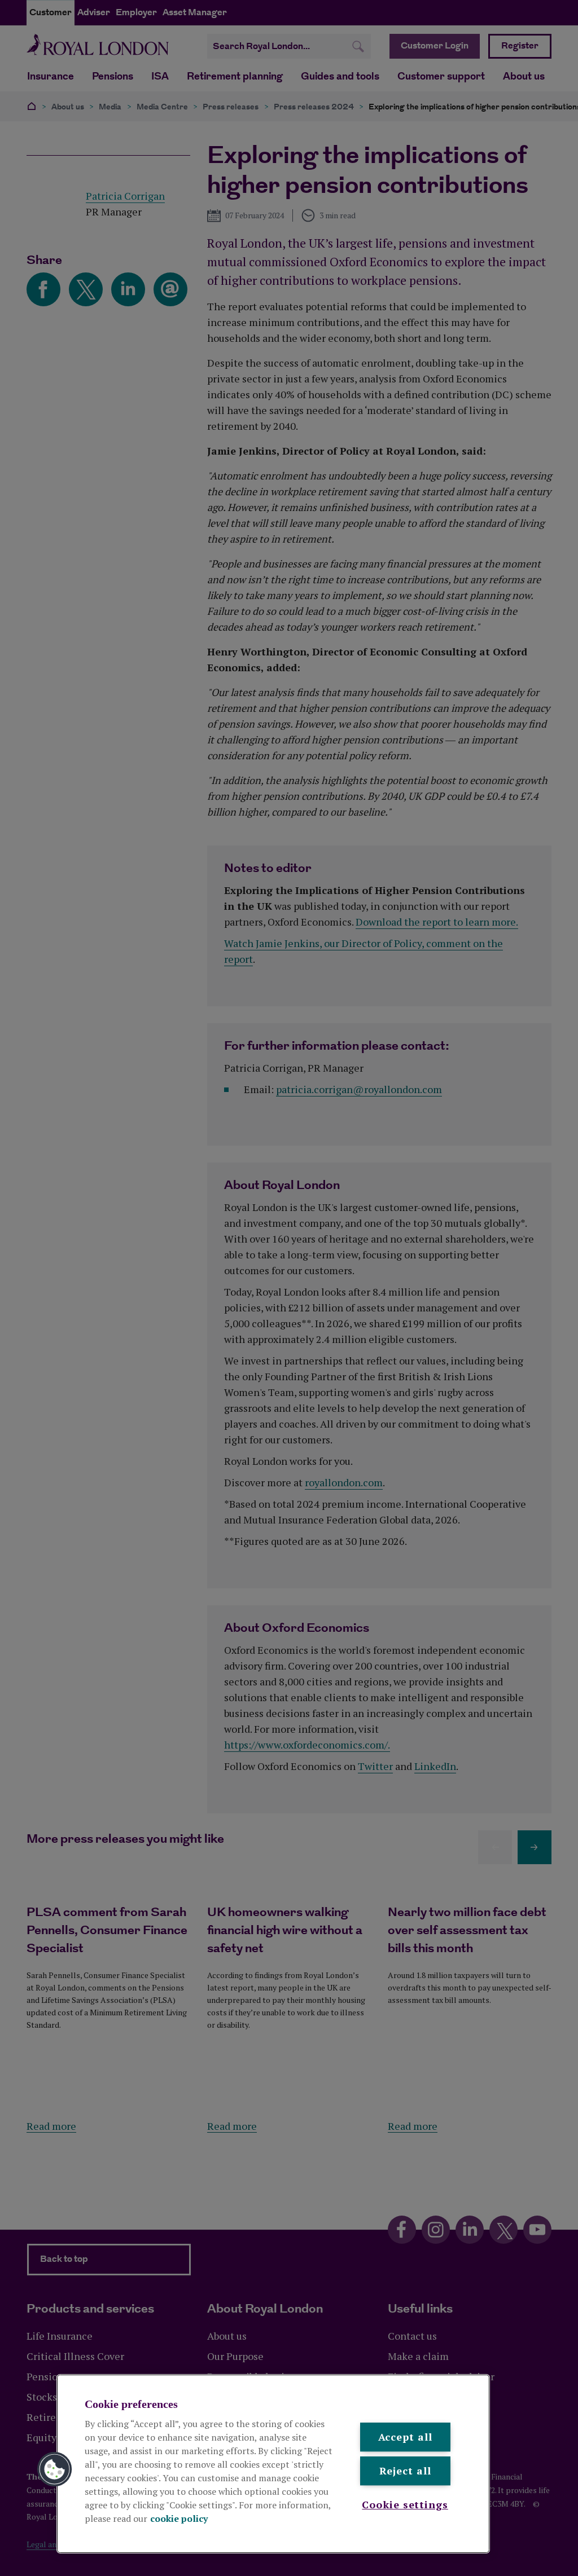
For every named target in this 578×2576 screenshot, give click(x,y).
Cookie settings (405, 2504)
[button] (55, 2469)
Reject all (405, 2471)
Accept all (405, 2437)
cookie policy (179, 2518)
